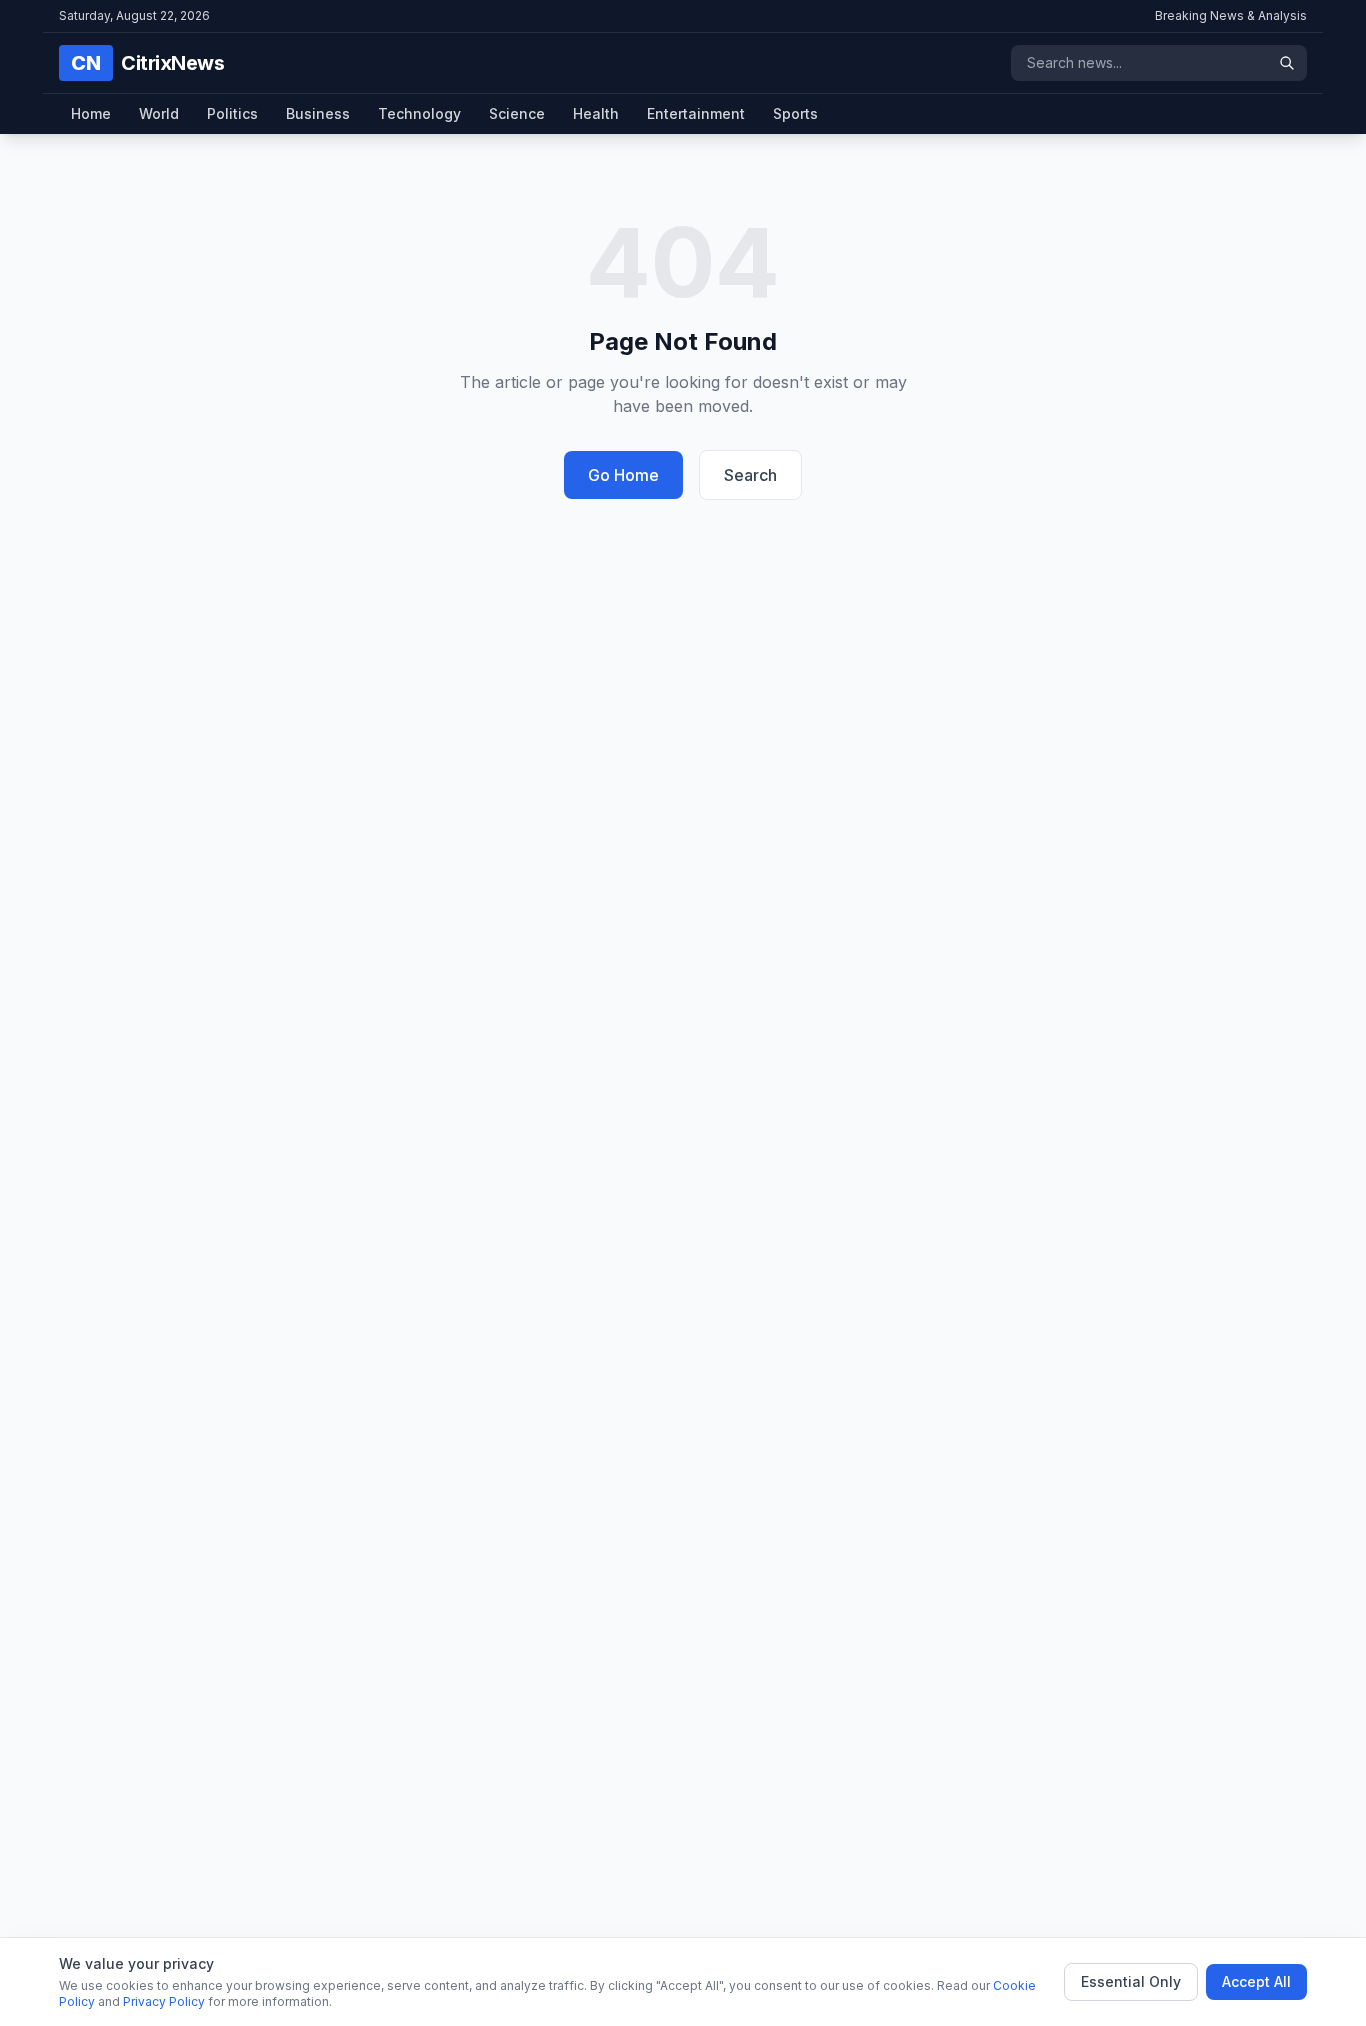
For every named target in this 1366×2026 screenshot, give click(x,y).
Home (91, 113)
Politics (232, 113)
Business (318, 113)
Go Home (623, 475)
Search (750, 475)
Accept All (1256, 1981)
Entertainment (696, 113)
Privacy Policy (164, 2001)
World (159, 113)
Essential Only (1131, 1981)
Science (517, 113)
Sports (795, 113)
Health (596, 113)
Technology (419, 113)
